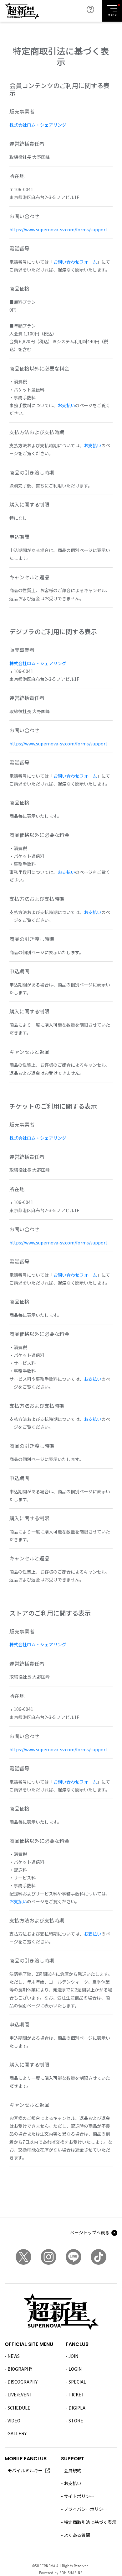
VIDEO (14, 2421)
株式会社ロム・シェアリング (38, 125)
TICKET (76, 2395)
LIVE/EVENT (20, 2395)
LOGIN (75, 2369)
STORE (76, 2421)
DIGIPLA (77, 2408)
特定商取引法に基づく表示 (90, 2522)
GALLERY (17, 2433)
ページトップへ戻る (90, 2232)
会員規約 (73, 2470)
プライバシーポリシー (86, 2509)
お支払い (66, 405)
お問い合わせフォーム (75, 262)
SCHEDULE (19, 2408)
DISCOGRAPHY (23, 2382)
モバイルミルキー (25, 2470)
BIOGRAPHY (20, 2369)
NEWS (14, 2356)
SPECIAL (77, 2382)
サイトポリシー (79, 2496)
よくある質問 (77, 2535)
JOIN (73, 2356)
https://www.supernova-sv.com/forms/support (58, 229)
